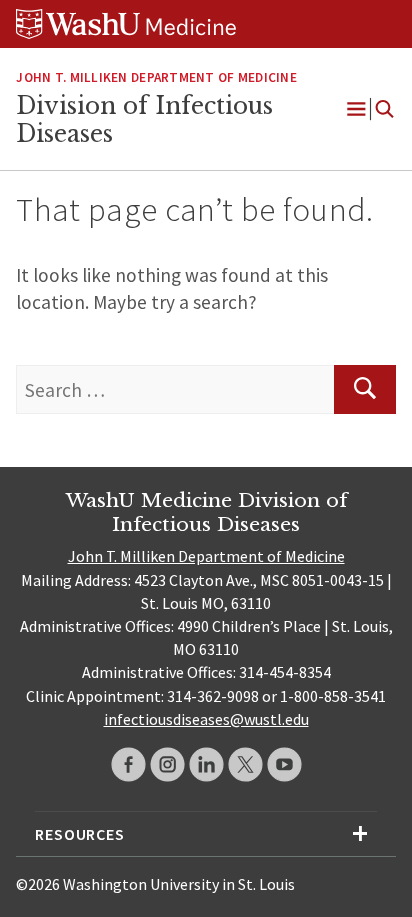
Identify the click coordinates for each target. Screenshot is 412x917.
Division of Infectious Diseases (144, 120)
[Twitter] (245, 764)
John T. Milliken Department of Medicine (206, 556)
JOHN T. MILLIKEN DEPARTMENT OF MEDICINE (156, 77)
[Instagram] (167, 764)
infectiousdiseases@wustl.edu (206, 719)
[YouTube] (284, 764)
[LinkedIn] (206, 764)
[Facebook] (128, 764)
